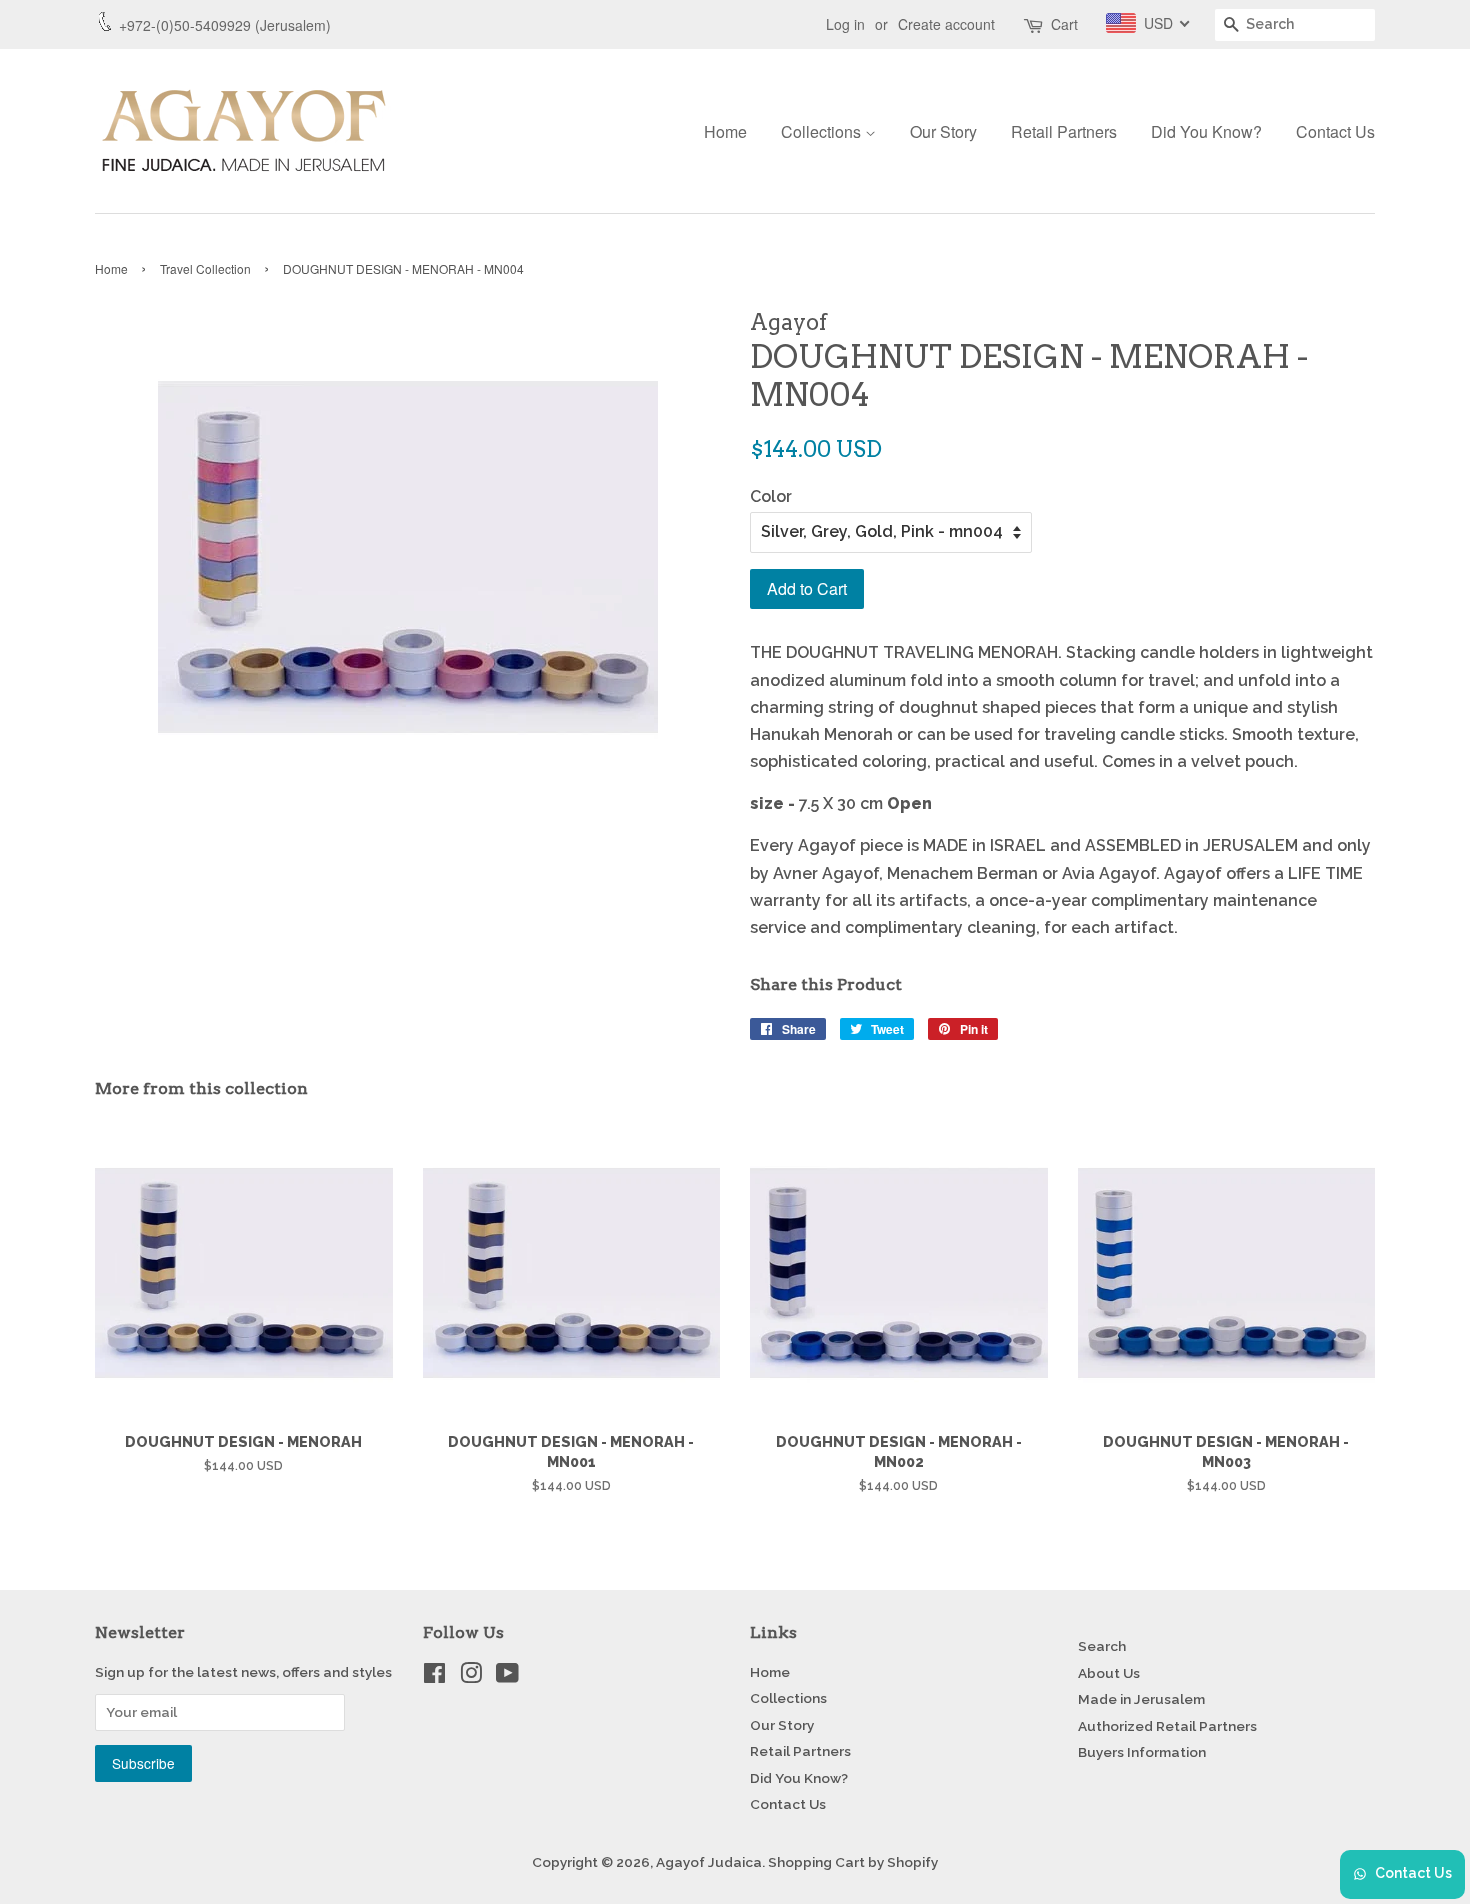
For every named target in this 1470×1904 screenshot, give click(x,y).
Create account (946, 24)
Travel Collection (205, 268)
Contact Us (1335, 131)
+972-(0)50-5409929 (185, 25)
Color (771, 496)
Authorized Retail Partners (1167, 1726)
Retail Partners (1064, 131)
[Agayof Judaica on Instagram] (471, 1677)
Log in (845, 24)
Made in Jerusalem (1141, 1699)
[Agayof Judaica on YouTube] (507, 1677)
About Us (1109, 1673)
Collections (823, 131)
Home (725, 131)
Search (1102, 1646)
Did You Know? (1206, 131)
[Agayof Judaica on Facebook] (434, 1677)
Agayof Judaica (709, 1862)
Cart (1064, 24)
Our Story (943, 131)
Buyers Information (1142, 1752)
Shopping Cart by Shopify (853, 1862)
